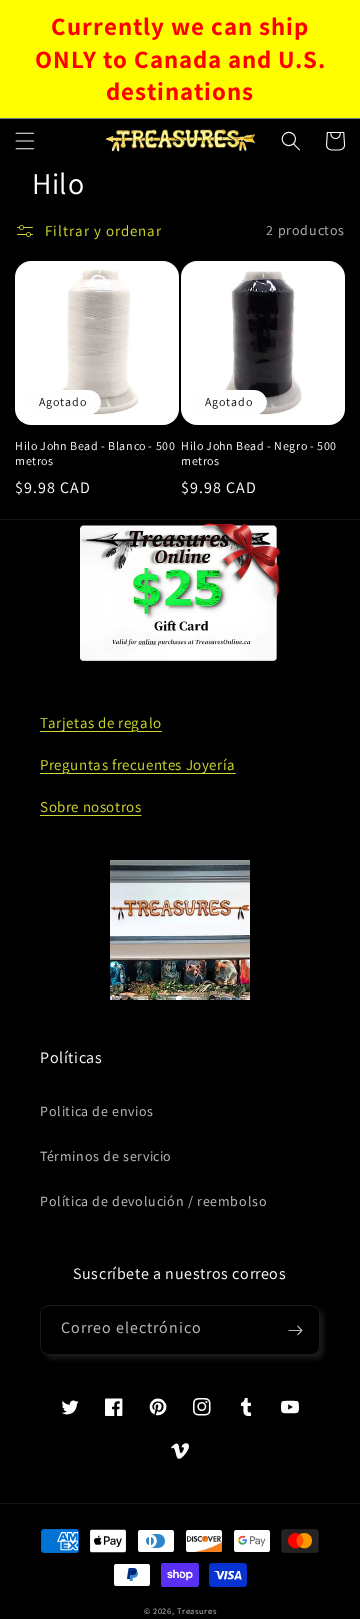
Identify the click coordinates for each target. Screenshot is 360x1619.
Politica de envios (97, 1111)
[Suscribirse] (295, 1330)
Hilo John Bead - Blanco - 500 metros (95, 453)
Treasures (196, 1610)
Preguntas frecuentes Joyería (138, 764)
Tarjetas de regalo (101, 722)
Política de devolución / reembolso (153, 1201)
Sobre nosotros (90, 806)
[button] (25, 141)
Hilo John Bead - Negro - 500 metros (259, 453)
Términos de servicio (106, 1156)
